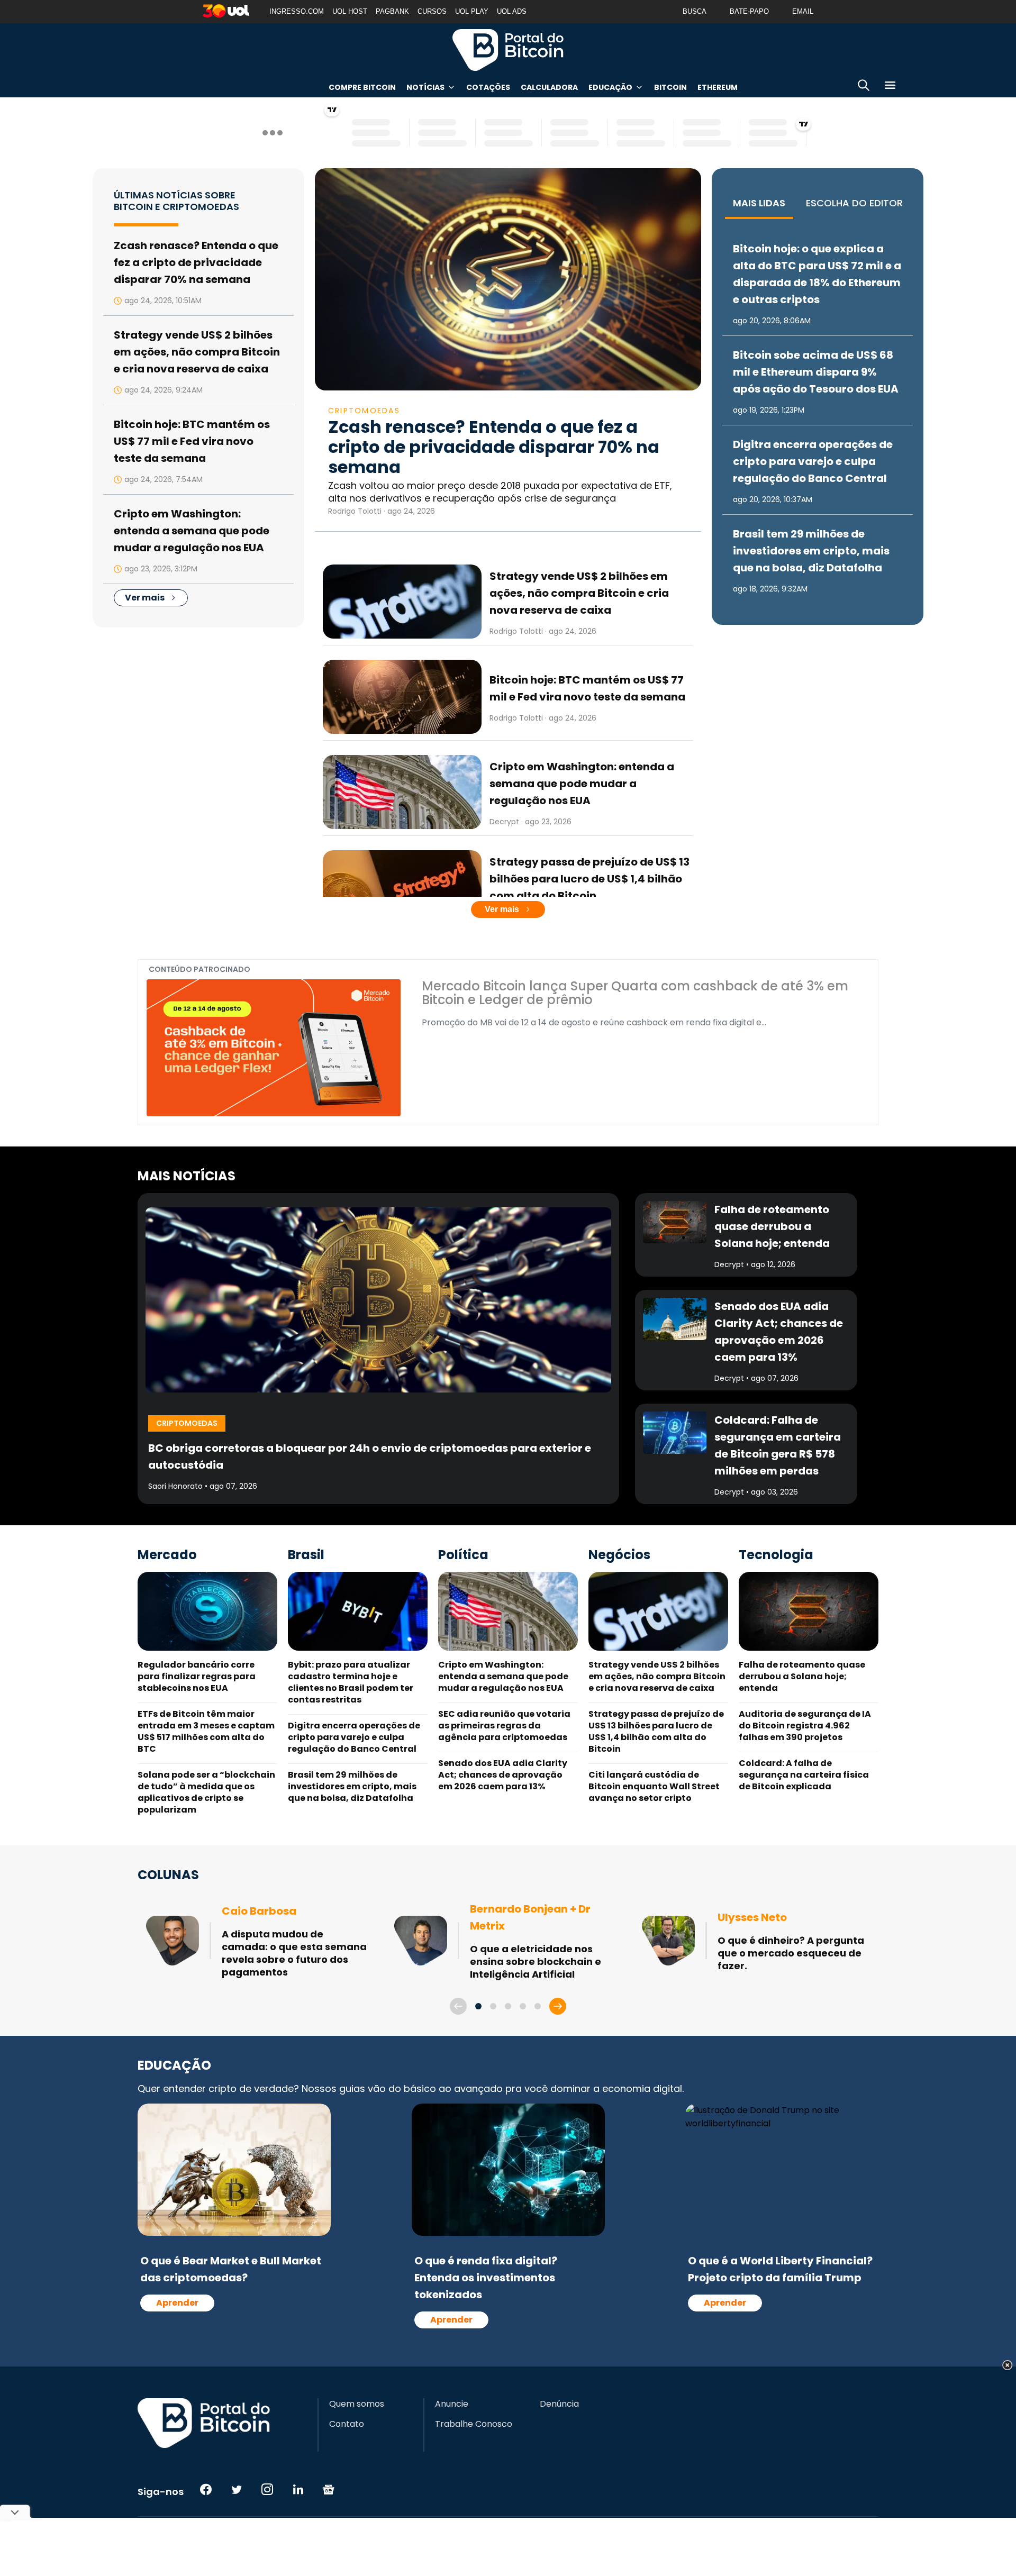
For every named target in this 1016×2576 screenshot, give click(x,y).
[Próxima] (558, 2006)
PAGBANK (392, 11)
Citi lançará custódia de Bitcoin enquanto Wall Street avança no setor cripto (654, 1786)
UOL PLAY (472, 11)
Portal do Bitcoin (508, 50)
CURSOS (432, 11)
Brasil (306, 1555)
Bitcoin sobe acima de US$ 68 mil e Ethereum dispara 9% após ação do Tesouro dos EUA (816, 372)
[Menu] (890, 87)
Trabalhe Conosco (474, 2424)
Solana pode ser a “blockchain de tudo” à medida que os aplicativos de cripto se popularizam (206, 1792)
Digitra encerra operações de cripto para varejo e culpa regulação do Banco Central (813, 461)
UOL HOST (350, 11)
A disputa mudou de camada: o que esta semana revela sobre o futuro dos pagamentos (294, 1953)
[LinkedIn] (298, 2489)
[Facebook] (206, 2489)
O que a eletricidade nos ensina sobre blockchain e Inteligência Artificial (536, 1961)
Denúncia (559, 2404)
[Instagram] (267, 2489)
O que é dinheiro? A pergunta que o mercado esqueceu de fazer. (791, 1953)
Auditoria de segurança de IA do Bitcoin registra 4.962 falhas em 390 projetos (805, 1726)
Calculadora (549, 87)
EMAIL (803, 11)
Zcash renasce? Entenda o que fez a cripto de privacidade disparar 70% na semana (196, 262)
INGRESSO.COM (297, 11)
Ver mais (145, 598)
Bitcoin (670, 87)
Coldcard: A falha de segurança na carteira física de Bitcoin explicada (804, 1775)
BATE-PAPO (749, 11)
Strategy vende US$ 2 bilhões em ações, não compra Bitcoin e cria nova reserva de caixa (197, 352)
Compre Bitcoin (362, 87)
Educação (610, 87)
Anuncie (452, 2404)
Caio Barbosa (259, 1911)
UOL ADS (512, 11)
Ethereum (718, 87)
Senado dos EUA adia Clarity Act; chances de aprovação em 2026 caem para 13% (503, 1775)
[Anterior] (458, 2006)
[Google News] (329, 2489)
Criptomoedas (364, 411)
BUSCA (695, 11)
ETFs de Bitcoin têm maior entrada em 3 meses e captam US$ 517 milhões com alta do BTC (206, 1731)
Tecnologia (776, 1555)
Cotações (488, 87)
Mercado (167, 1555)
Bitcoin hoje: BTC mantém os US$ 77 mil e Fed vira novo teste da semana (192, 441)
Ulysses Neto (752, 1917)
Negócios (619, 1555)
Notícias (425, 87)
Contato (347, 2424)
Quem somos (357, 2404)
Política (463, 1555)
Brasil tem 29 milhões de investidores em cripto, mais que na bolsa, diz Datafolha (811, 551)
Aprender (177, 2303)
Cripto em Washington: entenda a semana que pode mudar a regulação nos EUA (192, 531)
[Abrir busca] (864, 87)
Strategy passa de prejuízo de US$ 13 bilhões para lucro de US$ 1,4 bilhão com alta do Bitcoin (589, 879)
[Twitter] (237, 2489)
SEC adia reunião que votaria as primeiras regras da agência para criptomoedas (504, 1726)
